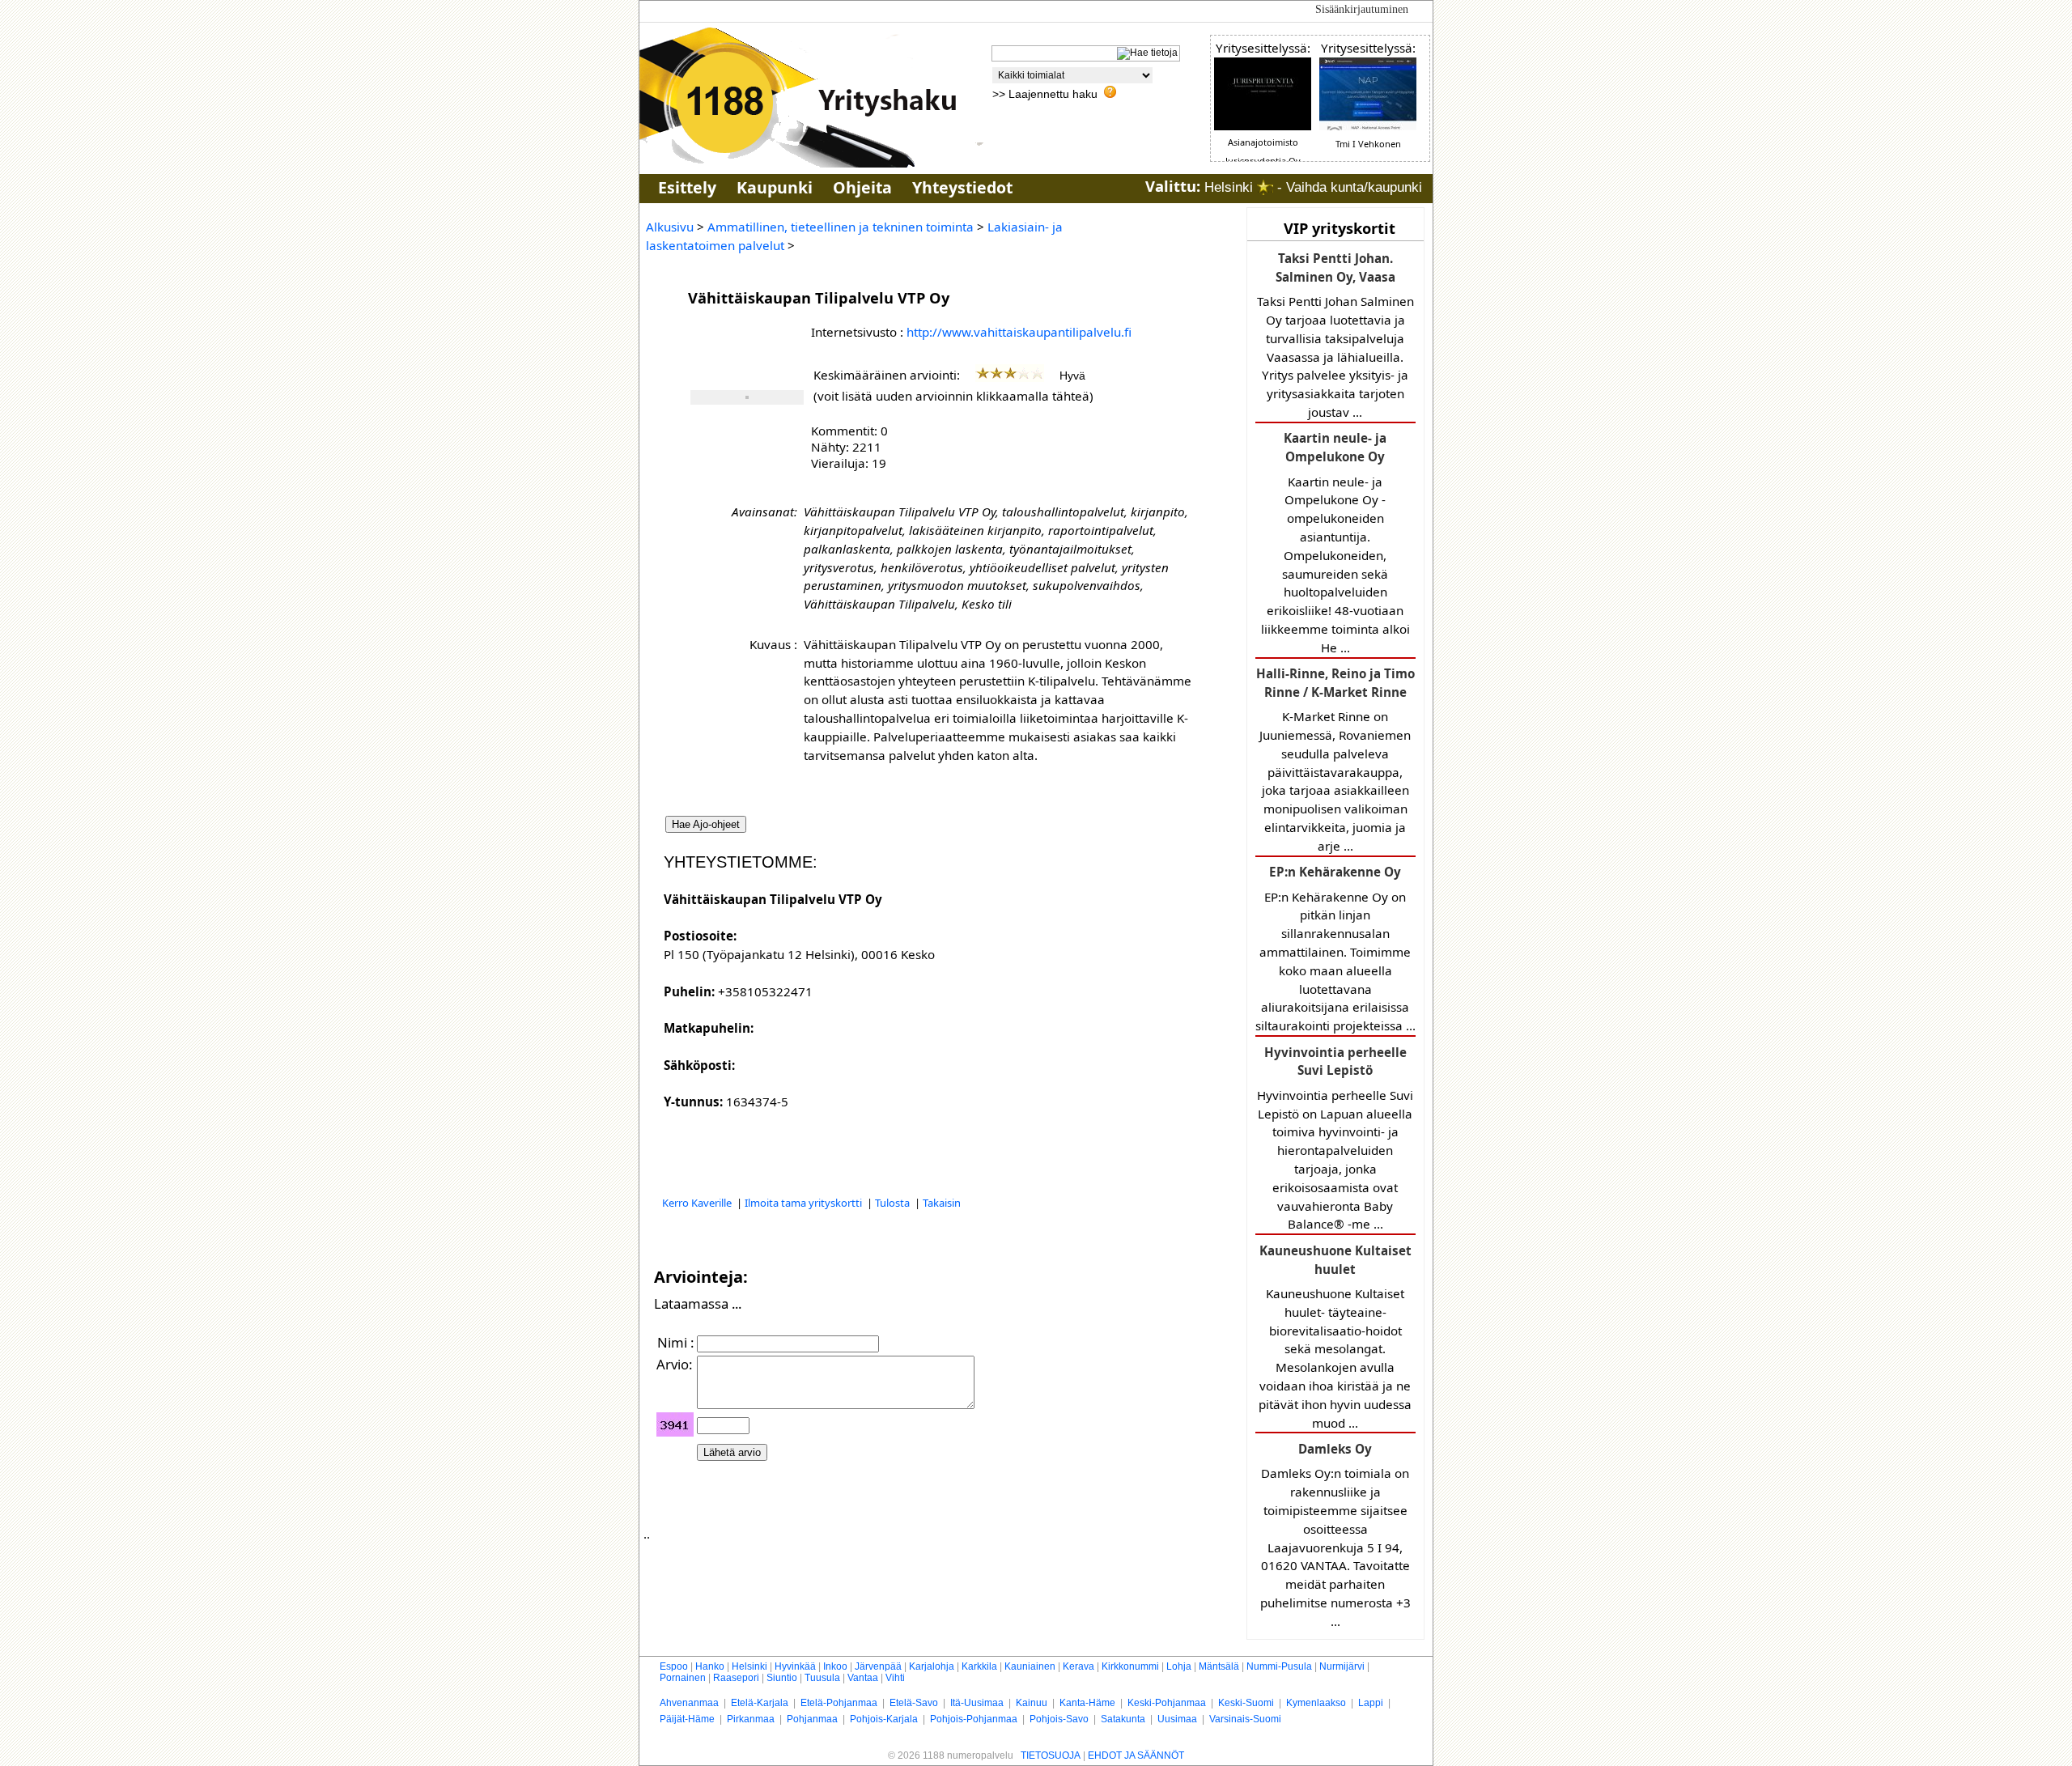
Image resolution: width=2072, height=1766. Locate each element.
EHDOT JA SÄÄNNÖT (1136, 1755)
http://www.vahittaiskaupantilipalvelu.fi (1019, 332)
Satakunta (1123, 1719)
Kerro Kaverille (698, 1203)
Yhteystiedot (962, 187)
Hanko (710, 1666)
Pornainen (683, 1678)
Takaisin (942, 1203)
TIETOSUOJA (1051, 1755)
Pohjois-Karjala (884, 1719)
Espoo (674, 1666)
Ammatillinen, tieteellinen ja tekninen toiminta (841, 227)
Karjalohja (932, 1666)
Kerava (1078, 1666)
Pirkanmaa (751, 1719)
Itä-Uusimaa (977, 1703)
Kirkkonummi (1130, 1666)
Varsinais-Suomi (1245, 1719)
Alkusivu (670, 227)
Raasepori (736, 1678)
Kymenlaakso (1316, 1703)
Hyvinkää (795, 1666)
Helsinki (749, 1666)
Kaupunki (775, 187)
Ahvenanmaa (689, 1703)
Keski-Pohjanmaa (1167, 1703)
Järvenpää (878, 1666)
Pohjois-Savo (1059, 1719)
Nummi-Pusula (1279, 1666)
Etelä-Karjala (760, 1703)
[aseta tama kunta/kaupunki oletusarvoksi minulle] (1265, 187)
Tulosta (894, 1203)
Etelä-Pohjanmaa (839, 1703)
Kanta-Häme (1087, 1703)
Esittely (687, 187)
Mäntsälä (1219, 1666)
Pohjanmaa (812, 1719)
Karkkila (979, 1666)
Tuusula (822, 1678)
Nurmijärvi (1342, 1666)
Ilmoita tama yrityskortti (805, 1203)
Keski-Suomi (1246, 1703)
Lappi (1371, 1703)
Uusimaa (1177, 1719)
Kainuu (1032, 1703)
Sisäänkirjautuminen (1362, 9)
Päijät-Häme (687, 1719)
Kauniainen (1030, 1666)
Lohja (1179, 1666)
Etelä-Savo (914, 1703)
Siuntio (782, 1678)
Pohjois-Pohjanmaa (974, 1719)
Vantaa (863, 1678)
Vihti (895, 1678)
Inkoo (835, 1666)
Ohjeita (862, 187)
